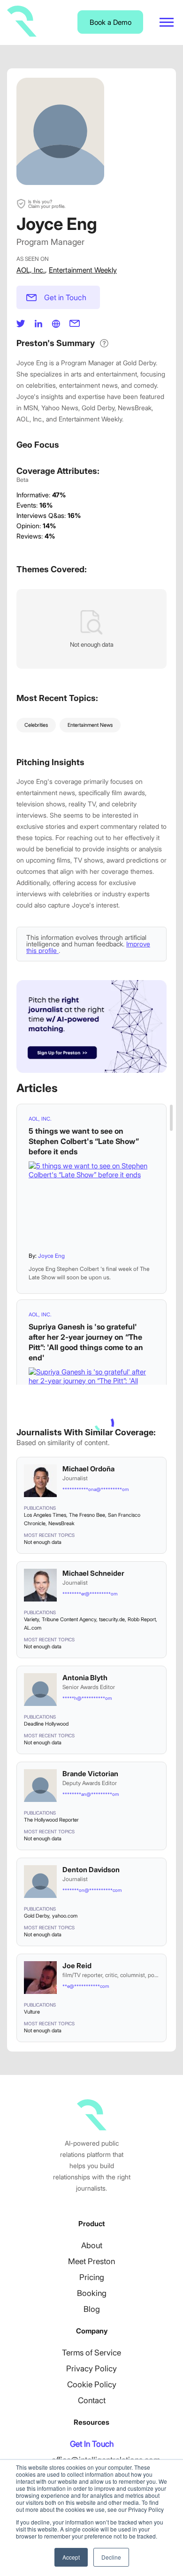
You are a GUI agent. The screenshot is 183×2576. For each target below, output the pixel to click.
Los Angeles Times (45, 1515)
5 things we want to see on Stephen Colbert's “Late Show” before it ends (84, 1141)
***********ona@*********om (95, 1489)
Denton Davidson (91, 1870)
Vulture (32, 2012)
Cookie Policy (92, 2384)
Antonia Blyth (85, 1678)
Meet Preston (91, 2261)
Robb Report (142, 1619)
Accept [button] (71, 2557)
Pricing (92, 2277)
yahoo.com (65, 1916)
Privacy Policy (91, 2369)
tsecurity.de (112, 1619)
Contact (92, 2400)
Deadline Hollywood (46, 1724)
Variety (31, 1619)
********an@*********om (91, 1794)
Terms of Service (91, 2353)
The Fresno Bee (87, 1515)
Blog (92, 2309)
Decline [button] (111, 2557)
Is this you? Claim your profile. (47, 204)
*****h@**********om (87, 1698)
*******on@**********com (92, 1890)
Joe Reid (77, 1966)
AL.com (33, 1628)
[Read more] (91, 1203)
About (92, 2245)
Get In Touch (92, 2444)
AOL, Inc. (31, 270)
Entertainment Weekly (83, 270)
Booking (92, 2293)
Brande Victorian (90, 1774)
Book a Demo (111, 22)
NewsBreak (61, 1523)
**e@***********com (86, 1986)
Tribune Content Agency (69, 1619)
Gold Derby (37, 1916)
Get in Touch (65, 297)
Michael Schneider (93, 1573)
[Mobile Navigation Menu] (167, 22)
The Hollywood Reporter (51, 1820)
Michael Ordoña (88, 1469)
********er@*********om (90, 1594)
